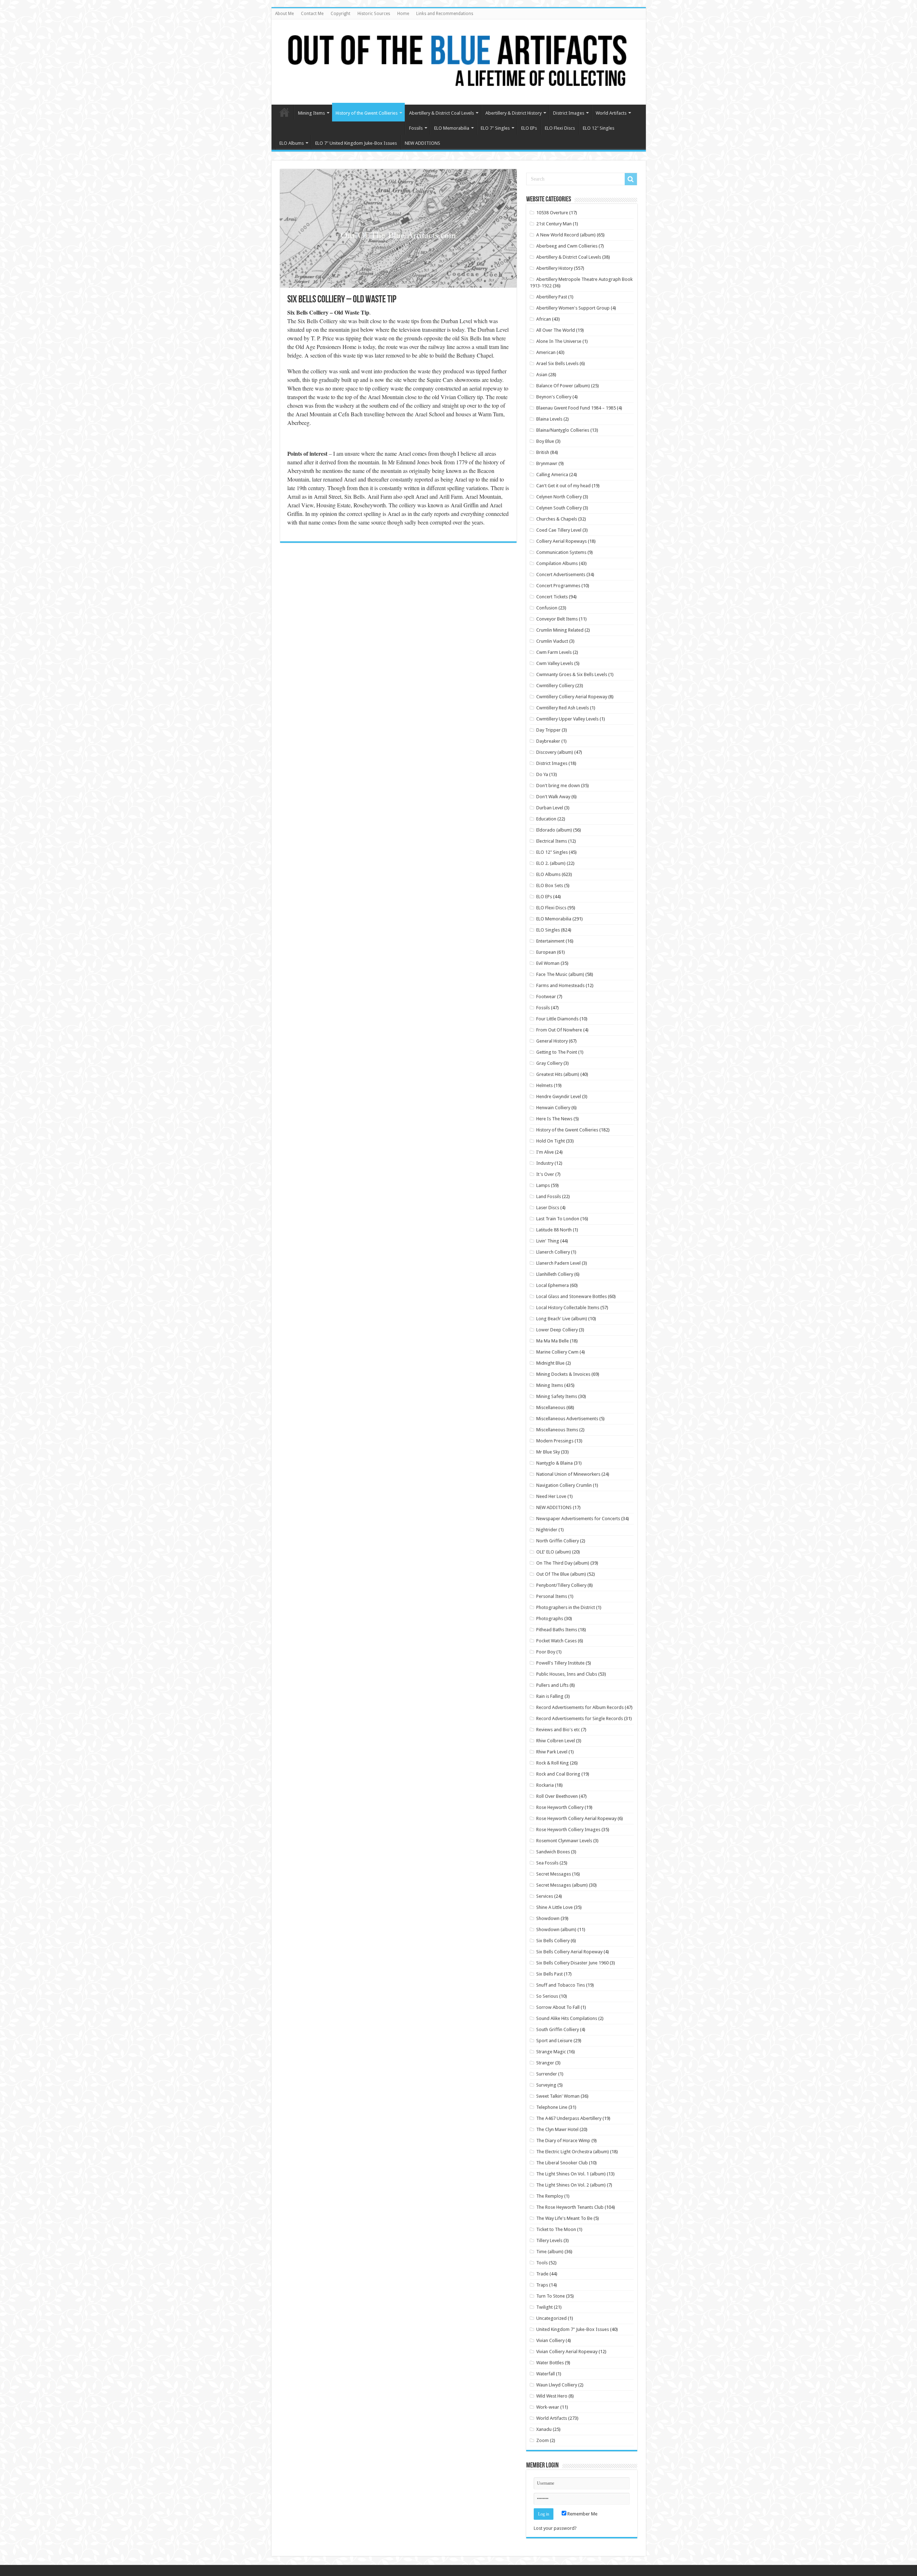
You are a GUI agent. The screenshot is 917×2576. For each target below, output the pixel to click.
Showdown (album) (556, 1929)
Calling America (552, 475)
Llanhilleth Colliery (555, 1274)
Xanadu (544, 2429)
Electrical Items (552, 841)
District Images (569, 113)
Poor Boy (546, 1652)
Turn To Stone (551, 2296)
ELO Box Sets (550, 885)
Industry (545, 1163)
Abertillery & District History (513, 113)
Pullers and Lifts (552, 1685)
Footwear (546, 997)
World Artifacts (611, 113)
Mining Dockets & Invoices (563, 1374)
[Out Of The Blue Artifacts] (459, 62)
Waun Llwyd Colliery (557, 2385)
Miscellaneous (551, 1407)
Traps (542, 2285)
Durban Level (550, 808)
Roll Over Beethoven (557, 1796)
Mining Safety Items (557, 1396)
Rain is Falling (550, 1696)
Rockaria (545, 1785)
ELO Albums (292, 143)
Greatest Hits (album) (558, 1074)
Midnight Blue (550, 1363)
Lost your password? (555, 2528)
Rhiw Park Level (552, 1752)
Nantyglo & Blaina (554, 1463)
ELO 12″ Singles (599, 128)
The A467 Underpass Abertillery (569, 2118)
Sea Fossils (547, 1863)
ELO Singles (548, 930)
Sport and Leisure (554, 2041)
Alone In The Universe (559, 341)
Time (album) (550, 2252)
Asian (542, 375)
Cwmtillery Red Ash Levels (563, 708)
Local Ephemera (553, 1285)
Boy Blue (545, 441)
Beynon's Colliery (554, 397)
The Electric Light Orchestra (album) (573, 2152)
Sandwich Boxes (553, 1852)
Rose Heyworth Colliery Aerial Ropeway (576, 1818)
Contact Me (312, 14)
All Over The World (556, 330)
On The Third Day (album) (563, 1563)
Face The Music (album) (560, 974)
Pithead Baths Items (557, 1630)
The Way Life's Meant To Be (564, 2218)
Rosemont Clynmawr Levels (564, 1841)
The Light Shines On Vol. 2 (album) (571, 2185)
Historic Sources (374, 14)
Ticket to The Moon (556, 2229)
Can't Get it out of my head (563, 486)
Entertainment (550, 941)
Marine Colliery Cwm (557, 1352)
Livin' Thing (548, 1241)
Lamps (543, 1185)
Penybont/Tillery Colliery (561, 1585)
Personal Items (552, 1596)
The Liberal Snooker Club (562, 2163)
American (546, 352)
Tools (542, 2263)
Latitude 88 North (554, 1230)
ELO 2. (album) (551, 863)
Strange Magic (551, 2052)
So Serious (547, 1996)
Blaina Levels (549, 419)
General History (552, 1041)
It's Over (545, 1174)
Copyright (340, 14)
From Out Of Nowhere (559, 1030)
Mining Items (311, 113)
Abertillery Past (552, 297)
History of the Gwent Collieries (367, 113)
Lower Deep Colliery (557, 1330)
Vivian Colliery (550, 2340)
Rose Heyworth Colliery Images (568, 1830)
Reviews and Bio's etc (558, 1730)
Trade (542, 2274)
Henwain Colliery (553, 1108)
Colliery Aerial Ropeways (561, 541)
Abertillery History (554, 268)
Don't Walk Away (553, 797)
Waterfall (546, 2374)
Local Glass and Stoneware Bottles (572, 1296)
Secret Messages (554, 1874)
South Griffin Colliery (558, 2029)
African (544, 319)
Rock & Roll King (553, 1763)
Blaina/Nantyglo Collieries (563, 430)
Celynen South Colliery (559, 508)
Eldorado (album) (554, 830)
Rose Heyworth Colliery (560, 1807)
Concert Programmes (558, 586)
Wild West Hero (552, 2396)
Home (403, 14)
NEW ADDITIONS (423, 143)
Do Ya (542, 774)
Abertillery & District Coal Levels (441, 113)
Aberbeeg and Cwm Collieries (567, 246)
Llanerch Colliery (553, 1252)
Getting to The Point (557, 1052)
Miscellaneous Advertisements (567, 1419)
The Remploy (550, 2196)
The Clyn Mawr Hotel (557, 2129)
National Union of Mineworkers (568, 1474)
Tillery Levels (549, 2240)
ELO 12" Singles (552, 852)
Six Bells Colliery (553, 1941)
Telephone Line (552, 2107)
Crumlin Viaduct (552, 641)
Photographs (550, 1619)
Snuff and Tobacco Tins (561, 1985)
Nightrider (547, 1530)
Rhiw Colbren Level (556, 1741)
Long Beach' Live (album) (562, 1319)
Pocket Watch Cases (556, 1641)
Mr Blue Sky (548, 1452)
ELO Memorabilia (452, 128)
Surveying (546, 2085)
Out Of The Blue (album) (561, 1574)
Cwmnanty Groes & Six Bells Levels (572, 674)
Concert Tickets (552, 597)
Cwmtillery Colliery (555, 686)
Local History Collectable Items (568, 1308)
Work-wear (548, 2407)
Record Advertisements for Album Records (580, 1707)
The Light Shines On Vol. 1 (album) (571, 2174)
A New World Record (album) (566, 235)
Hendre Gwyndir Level (559, 1097)
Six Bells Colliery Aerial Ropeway (569, 1952)
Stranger (545, 2063)
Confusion (547, 608)
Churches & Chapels (557, 519)
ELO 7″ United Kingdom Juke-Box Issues (356, 143)
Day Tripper (548, 730)
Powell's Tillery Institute (560, 1663)
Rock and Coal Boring (558, 1774)
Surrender (547, 2074)
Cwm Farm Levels (554, 652)
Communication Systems (561, 552)
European (546, 952)
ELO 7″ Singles (495, 128)
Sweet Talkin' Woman (558, 2096)
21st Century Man (554, 224)
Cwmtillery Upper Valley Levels (567, 719)
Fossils (416, 128)
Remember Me (582, 2514)
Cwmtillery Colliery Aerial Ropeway (572, 697)
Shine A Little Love (554, 1907)
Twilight (544, 2307)
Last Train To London (558, 1219)
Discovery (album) (555, 752)
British (543, 452)
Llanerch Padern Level (558, 1263)
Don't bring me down (558, 786)
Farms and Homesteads (560, 985)
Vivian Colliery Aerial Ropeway (567, 2352)
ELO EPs (529, 128)
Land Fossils (549, 1196)
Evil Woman (548, 963)
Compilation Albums (557, 563)
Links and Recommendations (445, 14)
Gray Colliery (549, 1063)
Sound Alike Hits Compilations (567, 2018)
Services (545, 1896)
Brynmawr (547, 463)
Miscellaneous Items (557, 1430)
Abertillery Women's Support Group (573, 308)
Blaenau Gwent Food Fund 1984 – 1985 (576, 408)
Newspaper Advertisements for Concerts (578, 1519)
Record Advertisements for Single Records (580, 1718)
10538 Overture (552, 213)
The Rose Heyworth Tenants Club (570, 2207)
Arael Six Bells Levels (557, 363)
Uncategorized (551, 2318)
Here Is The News (554, 1119)
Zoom (542, 2440)
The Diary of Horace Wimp (563, 2141)
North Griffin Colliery (558, 1541)
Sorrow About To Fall (558, 2007)
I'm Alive (545, 1152)
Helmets (544, 1085)
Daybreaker (548, 741)
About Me (284, 14)
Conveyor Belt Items (557, 619)
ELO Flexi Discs (560, 128)
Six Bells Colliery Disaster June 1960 (572, 1963)
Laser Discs (548, 1208)
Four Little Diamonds (557, 1019)
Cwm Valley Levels (555, 663)
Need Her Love (551, 1496)
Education (546, 819)
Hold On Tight (551, 1141)
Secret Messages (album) (562, 1885)
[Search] (631, 179)
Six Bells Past (549, 1974)
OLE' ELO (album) (554, 1552)
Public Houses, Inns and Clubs (567, 1674)
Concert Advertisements (561, 574)
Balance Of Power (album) (563, 386)
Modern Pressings (555, 1441)
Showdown (548, 1918)
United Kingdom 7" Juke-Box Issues (573, 2329)
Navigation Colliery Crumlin (564, 1485)
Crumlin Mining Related (560, 630)
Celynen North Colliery (559, 497)
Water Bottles (550, 2363)
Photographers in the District (566, 1607)
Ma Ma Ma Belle (553, 1341)
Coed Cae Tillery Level (559, 530)
